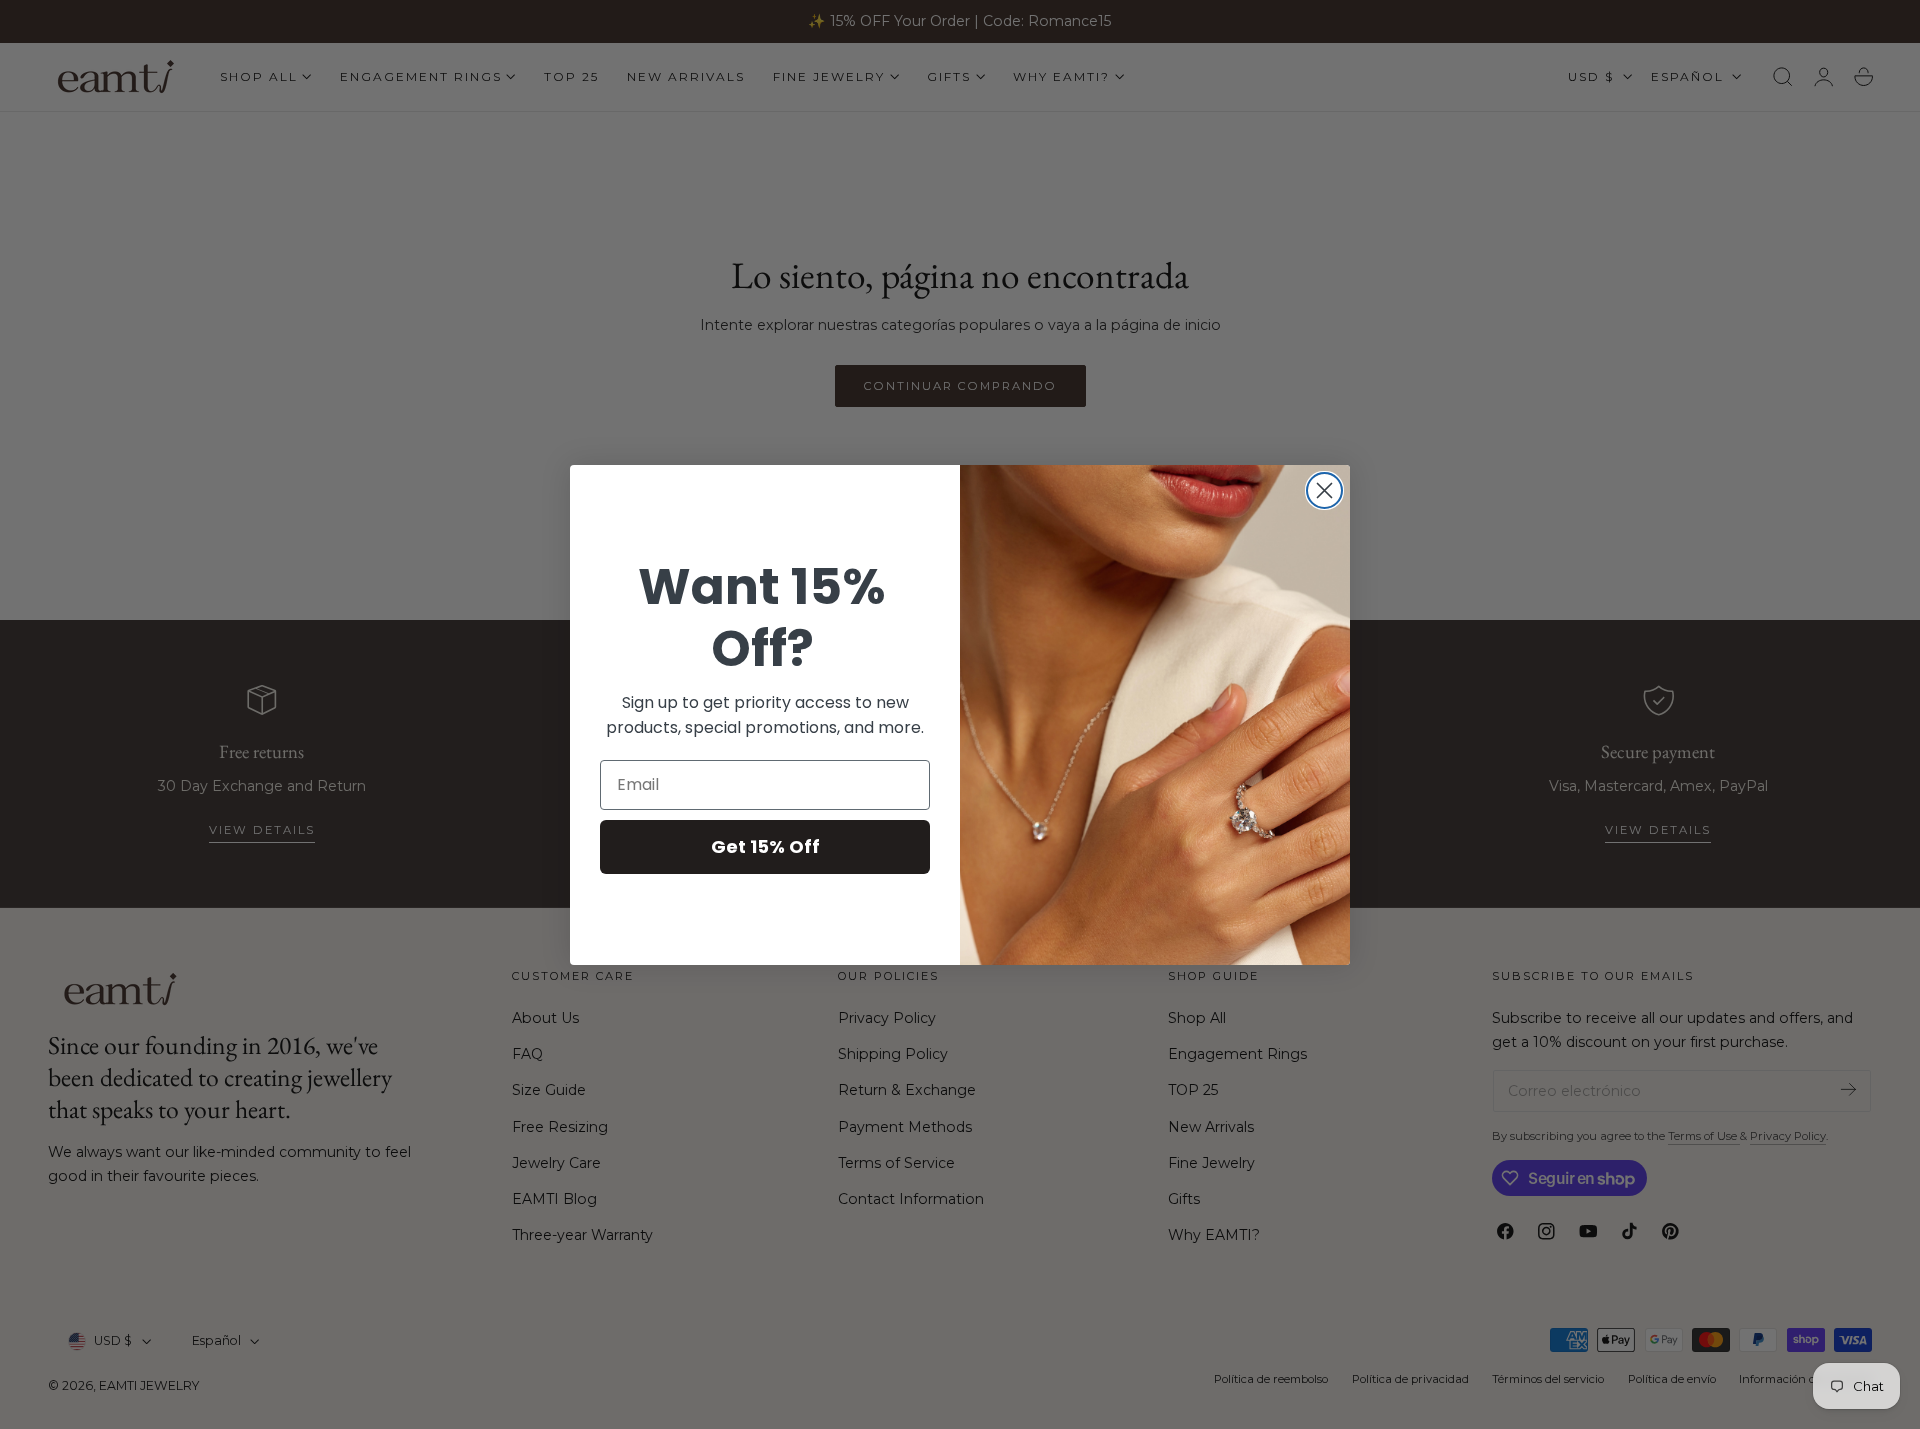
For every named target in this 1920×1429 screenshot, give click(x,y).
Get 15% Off (765, 846)
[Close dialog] (1324, 490)
